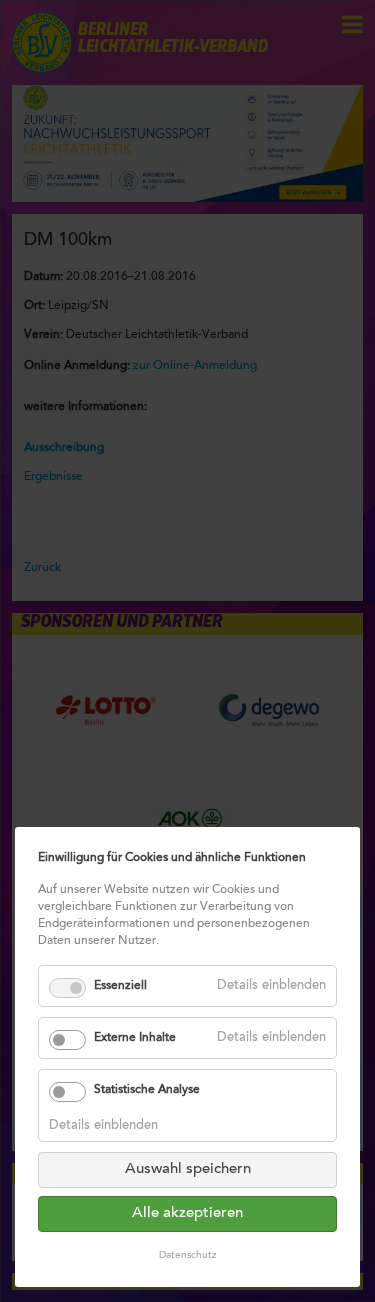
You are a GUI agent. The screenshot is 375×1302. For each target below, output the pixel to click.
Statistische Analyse (147, 1090)
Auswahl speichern (188, 1169)
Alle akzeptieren (187, 1213)
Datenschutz (188, 1256)
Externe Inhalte (135, 1038)
